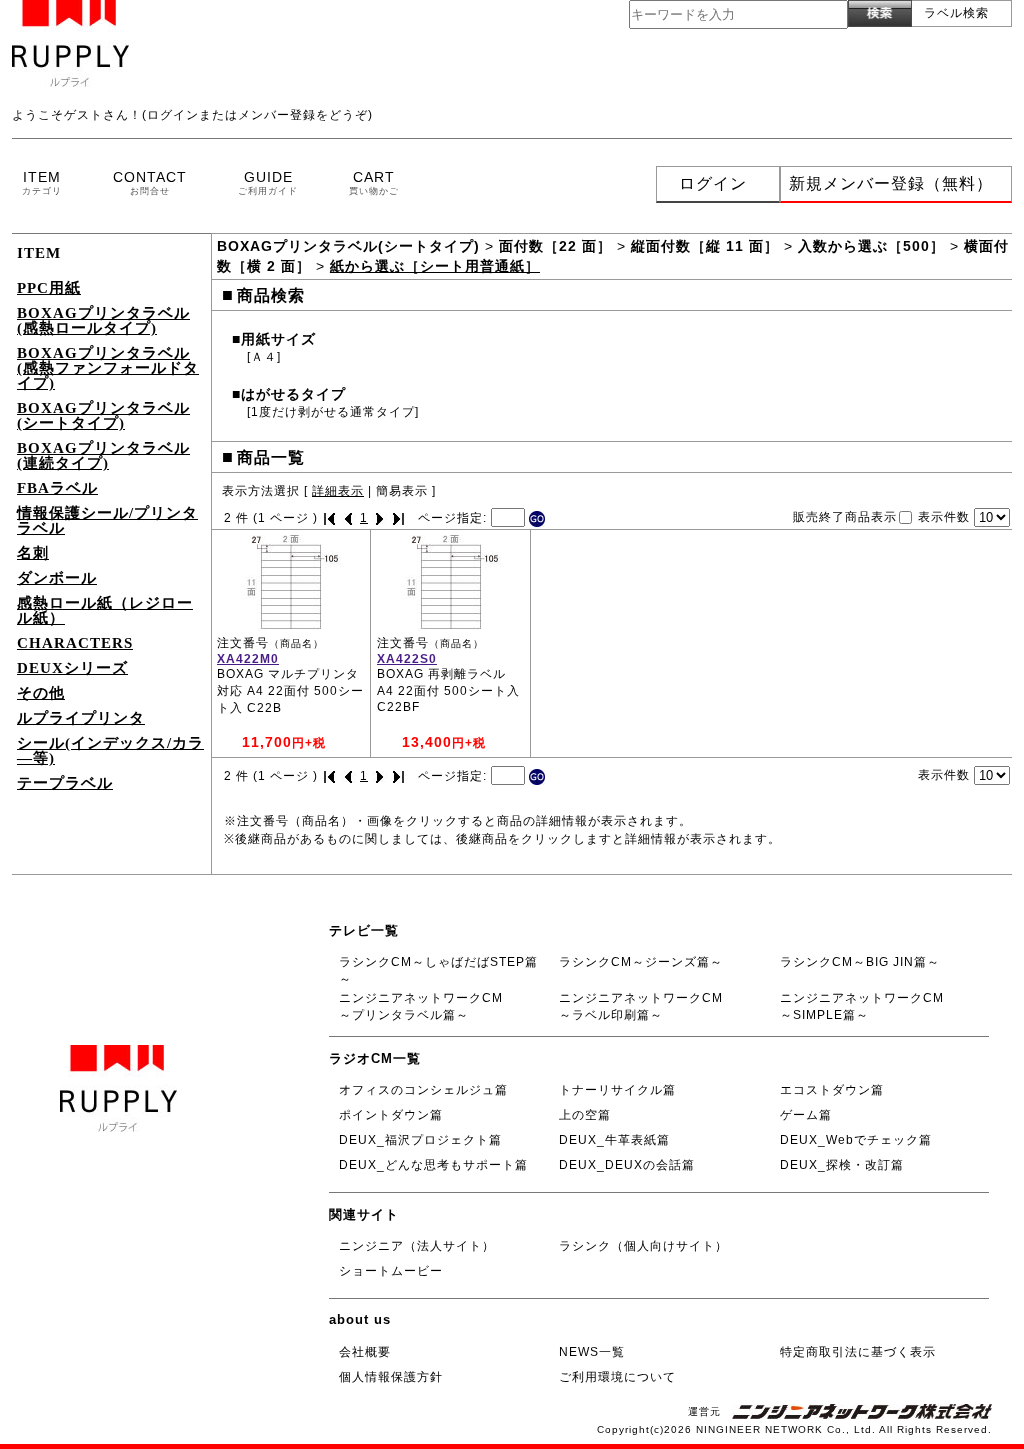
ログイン (713, 183)
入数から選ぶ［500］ (871, 246)
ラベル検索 (956, 13)
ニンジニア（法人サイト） (417, 1246)
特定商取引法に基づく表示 (858, 1352)
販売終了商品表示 (845, 517)
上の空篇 (585, 1115)
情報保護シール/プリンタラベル (107, 520)
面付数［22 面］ (555, 246)
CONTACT (150, 182)
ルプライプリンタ (81, 718)
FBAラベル (57, 488)
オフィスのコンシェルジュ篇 (423, 1090)
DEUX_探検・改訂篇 (842, 1165)
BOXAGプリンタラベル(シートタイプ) (103, 415)
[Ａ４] (264, 357)
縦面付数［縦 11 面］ (705, 246)
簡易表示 (402, 491)
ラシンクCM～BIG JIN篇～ (860, 962)
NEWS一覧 (592, 1352)
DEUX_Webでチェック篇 (856, 1140)
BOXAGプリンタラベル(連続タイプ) (103, 455)
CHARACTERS (75, 643)
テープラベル (65, 783)
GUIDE (268, 182)
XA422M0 (248, 659)
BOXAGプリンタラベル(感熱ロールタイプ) (103, 320)
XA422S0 (407, 659)
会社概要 (365, 1352)
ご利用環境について (617, 1377)
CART (374, 182)
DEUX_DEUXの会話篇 (627, 1165)
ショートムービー (391, 1271)
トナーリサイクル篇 (617, 1090)
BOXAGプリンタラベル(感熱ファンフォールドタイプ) (108, 368)
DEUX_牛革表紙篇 (614, 1140)
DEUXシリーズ (72, 668)
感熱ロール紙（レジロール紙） (105, 610)
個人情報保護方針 (391, 1377)
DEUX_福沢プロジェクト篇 (420, 1140)
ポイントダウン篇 (391, 1115)
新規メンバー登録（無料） (891, 183)
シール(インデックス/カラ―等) (110, 750)
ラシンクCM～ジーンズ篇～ (641, 962)
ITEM (42, 182)
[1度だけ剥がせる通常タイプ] (333, 412)
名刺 (33, 553)
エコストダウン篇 (832, 1090)
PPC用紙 (49, 288)
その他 (41, 693)
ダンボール (57, 578)
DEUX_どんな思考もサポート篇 (433, 1165)
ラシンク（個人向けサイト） (643, 1246)
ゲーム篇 (806, 1115)
